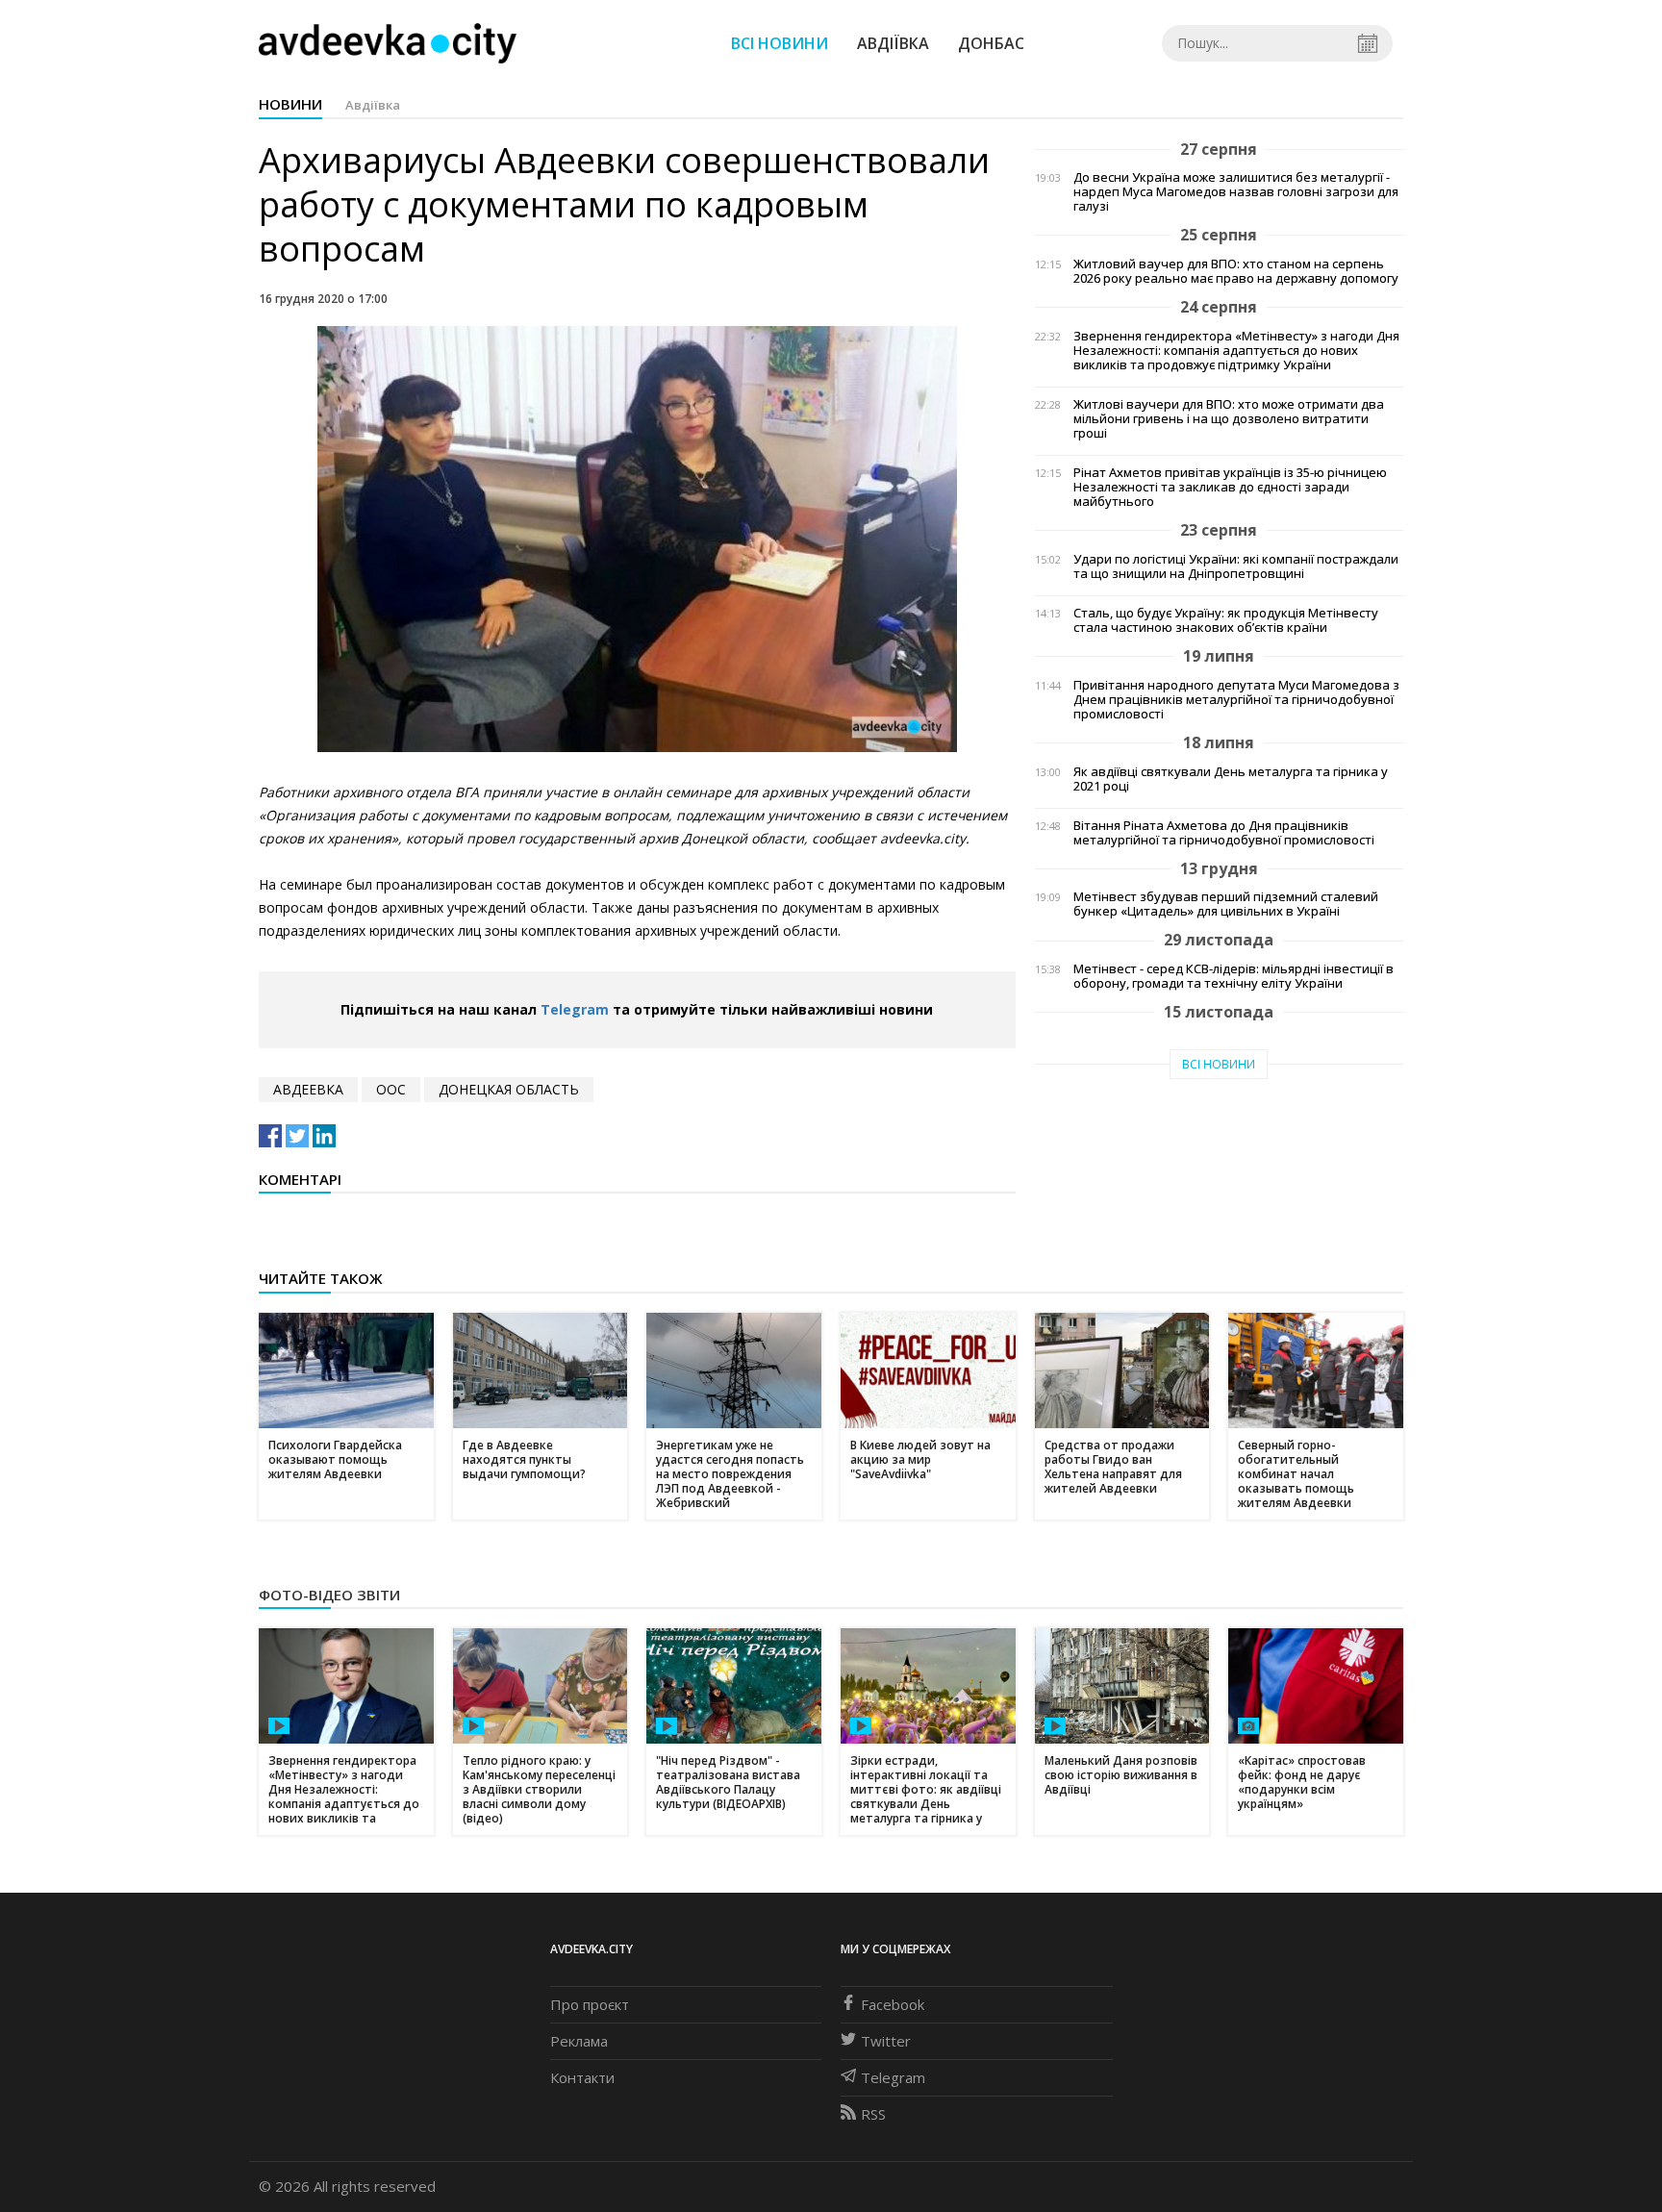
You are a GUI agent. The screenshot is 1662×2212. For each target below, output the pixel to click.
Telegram (575, 1009)
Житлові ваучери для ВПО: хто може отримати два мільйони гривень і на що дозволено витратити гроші (1229, 419)
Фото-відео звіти (329, 1595)
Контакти (582, 2077)
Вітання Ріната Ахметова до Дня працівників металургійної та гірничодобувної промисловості (1224, 833)
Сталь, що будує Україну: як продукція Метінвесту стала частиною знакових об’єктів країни (1226, 620)
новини (290, 104)
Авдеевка (308, 1089)
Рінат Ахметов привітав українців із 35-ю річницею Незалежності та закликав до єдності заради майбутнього (1230, 487)
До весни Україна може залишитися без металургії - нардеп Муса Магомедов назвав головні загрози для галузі (1236, 192)
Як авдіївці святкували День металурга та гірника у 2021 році (1231, 779)
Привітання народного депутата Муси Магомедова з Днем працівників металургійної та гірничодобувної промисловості (1236, 700)
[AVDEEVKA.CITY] (388, 43)
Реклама (579, 2041)
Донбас (991, 43)
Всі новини (780, 43)
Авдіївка (893, 43)
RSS (873, 2114)
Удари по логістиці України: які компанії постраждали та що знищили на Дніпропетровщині (1236, 566)
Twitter (886, 2041)
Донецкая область (509, 1089)
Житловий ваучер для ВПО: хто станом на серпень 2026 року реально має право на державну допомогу (1236, 271)
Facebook (893, 2004)
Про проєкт (590, 2004)
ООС (391, 1089)
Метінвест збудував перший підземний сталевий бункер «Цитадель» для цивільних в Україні (1226, 904)
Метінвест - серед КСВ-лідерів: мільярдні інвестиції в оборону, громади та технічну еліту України (1234, 976)
